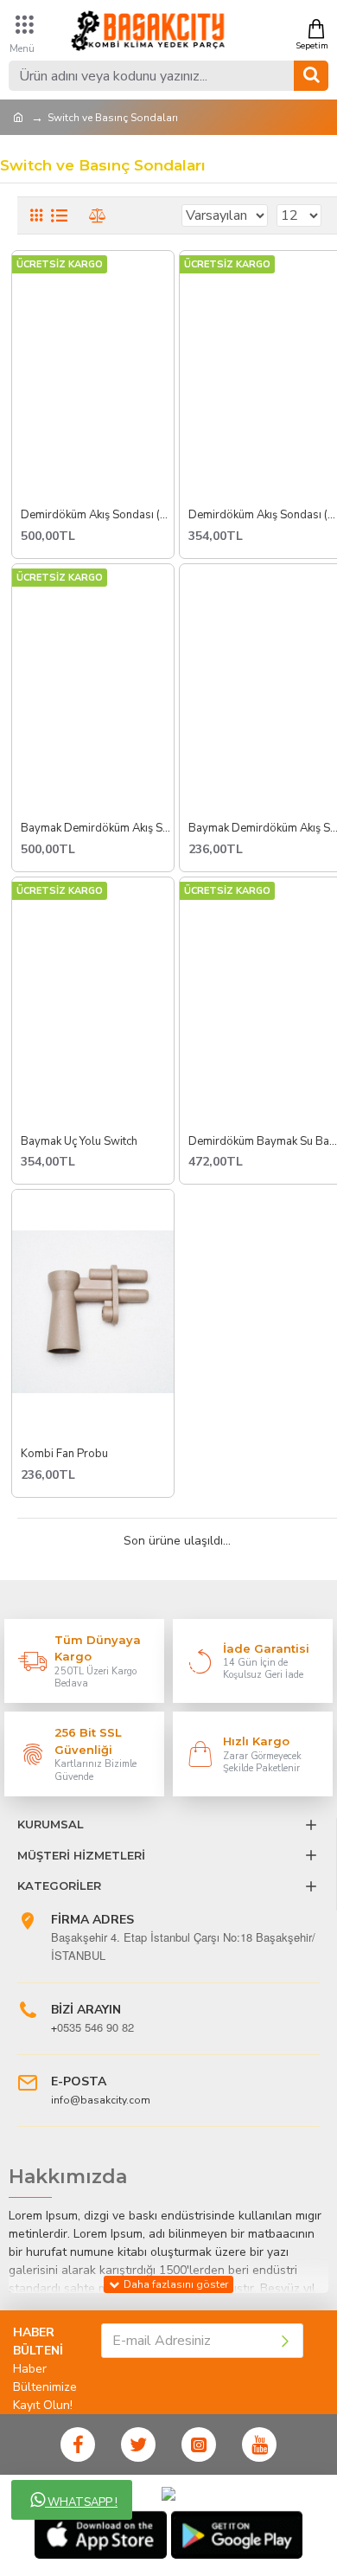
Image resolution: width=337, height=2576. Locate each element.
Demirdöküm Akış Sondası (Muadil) (98, 515)
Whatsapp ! (81, 2502)
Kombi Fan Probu (64, 1454)
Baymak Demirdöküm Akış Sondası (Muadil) (98, 829)
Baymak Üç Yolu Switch (79, 1142)
